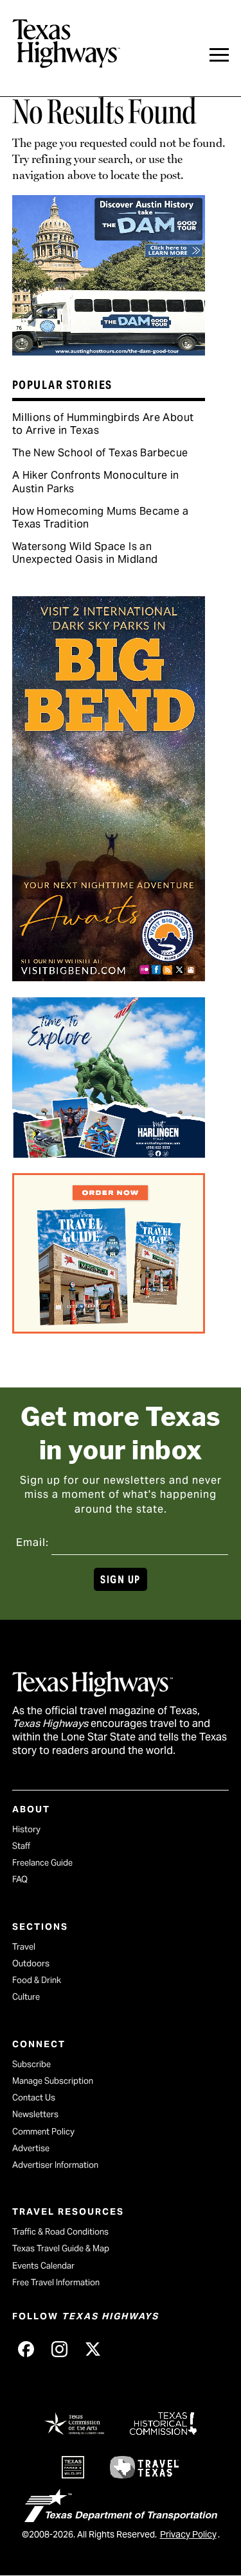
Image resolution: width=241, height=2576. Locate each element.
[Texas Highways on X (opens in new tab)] (93, 2349)
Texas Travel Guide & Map (61, 2248)
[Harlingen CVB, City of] (109, 1153)
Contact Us (34, 2098)
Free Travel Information (56, 2282)
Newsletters (35, 2114)
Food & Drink (37, 1980)
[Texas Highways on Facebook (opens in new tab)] (26, 2349)
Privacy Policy (188, 2534)
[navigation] (219, 55)
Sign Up (120, 1580)
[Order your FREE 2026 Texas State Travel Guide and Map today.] (109, 1329)
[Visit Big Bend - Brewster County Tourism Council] (109, 977)
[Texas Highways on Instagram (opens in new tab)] (60, 2349)
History (26, 1829)
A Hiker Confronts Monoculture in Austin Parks (96, 482)
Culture (26, 1997)
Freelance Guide (42, 1863)
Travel (24, 1947)
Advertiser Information (55, 2165)
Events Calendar (43, 2266)
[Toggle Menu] (219, 55)
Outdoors (31, 1963)
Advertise (31, 2148)
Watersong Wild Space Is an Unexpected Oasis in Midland (85, 553)
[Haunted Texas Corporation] (109, 351)
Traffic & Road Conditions (60, 2232)
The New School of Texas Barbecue (100, 453)
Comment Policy (43, 2132)
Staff (21, 1846)
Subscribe (31, 2064)
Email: (32, 1542)
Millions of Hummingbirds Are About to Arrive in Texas (103, 424)
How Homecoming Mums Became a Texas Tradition (100, 518)
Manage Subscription (53, 2081)
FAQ (20, 1879)
